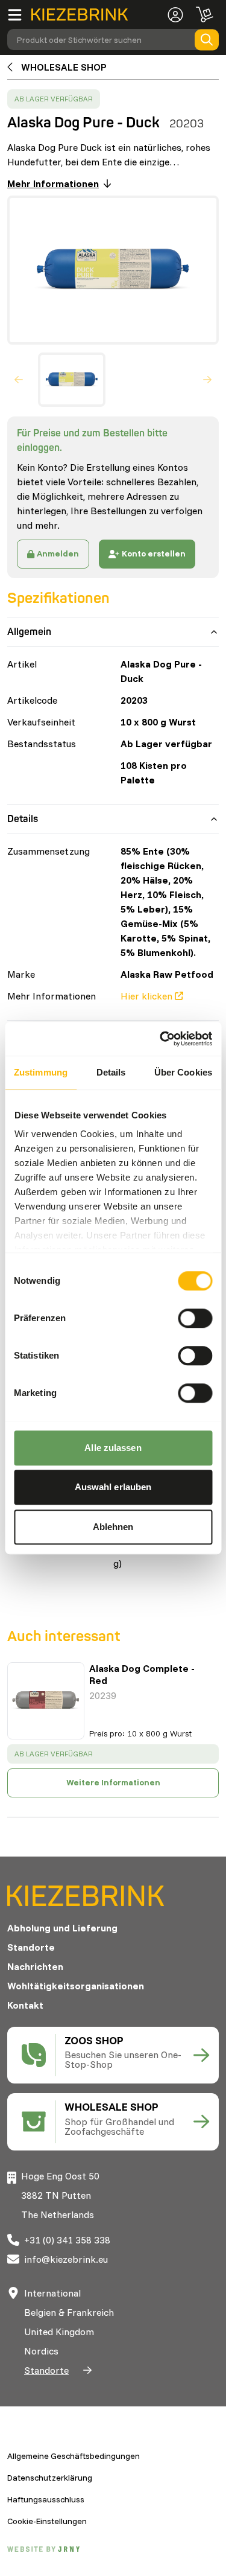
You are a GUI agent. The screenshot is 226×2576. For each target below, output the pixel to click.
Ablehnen (113, 1527)
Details (23, 819)
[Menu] (19, 14)
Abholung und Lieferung (62, 1928)
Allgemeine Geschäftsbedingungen (74, 2456)
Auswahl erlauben (113, 1487)
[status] (54, 99)
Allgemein (29, 632)
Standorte (31, 1947)
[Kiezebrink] (80, 15)
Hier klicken (146, 996)
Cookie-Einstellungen (47, 2521)
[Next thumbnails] (207, 380)
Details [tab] (111, 1072)
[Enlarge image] (108, 270)
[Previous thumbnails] (19, 380)
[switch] (195, 1318)
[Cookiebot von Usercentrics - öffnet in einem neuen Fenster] (161, 1039)
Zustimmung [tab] (41, 1072)
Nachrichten (35, 1966)
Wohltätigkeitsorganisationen (76, 1986)
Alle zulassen (113, 1448)
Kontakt (25, 2005)
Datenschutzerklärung (50, 2478)
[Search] (207, 40)
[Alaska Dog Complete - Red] (46, 1701)
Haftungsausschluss (46, 2499)
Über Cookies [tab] (183, 1072)
